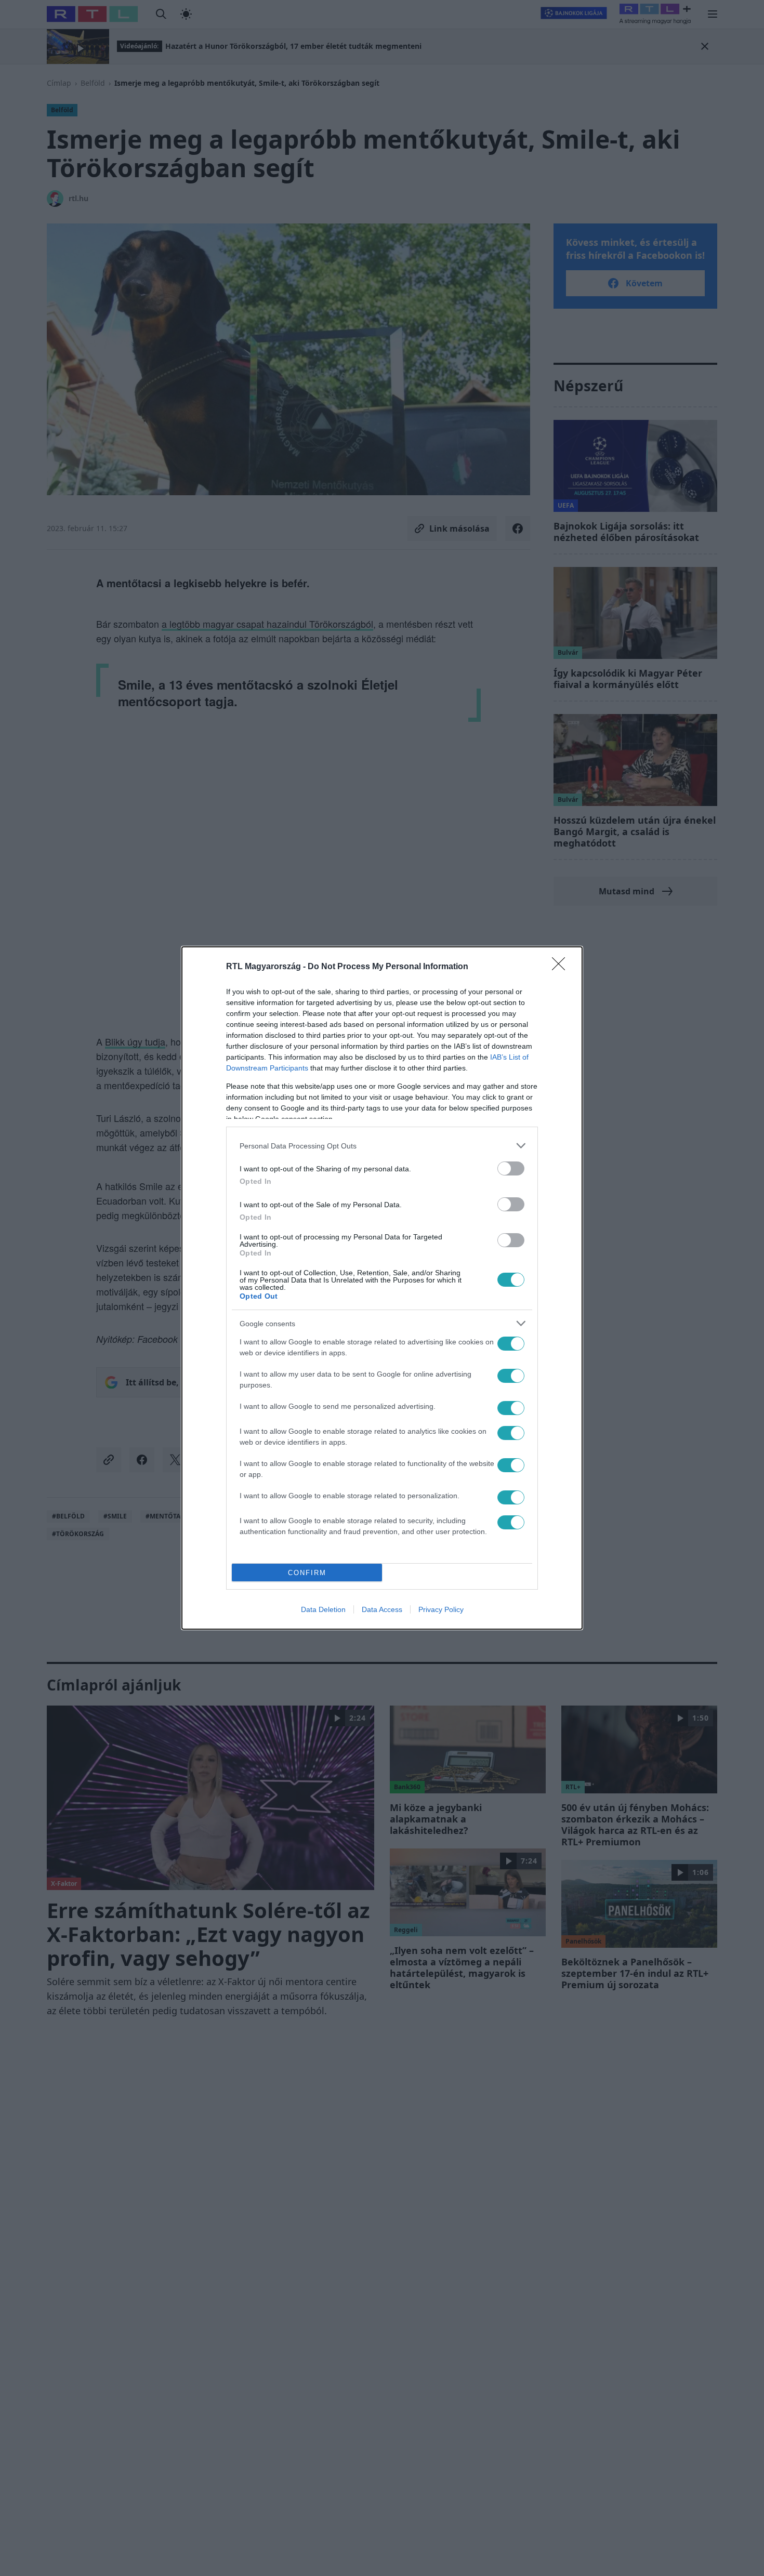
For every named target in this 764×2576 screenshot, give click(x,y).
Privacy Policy (441, 1609)
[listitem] (382, 1146)
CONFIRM (307, 1573)
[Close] (562, 967)
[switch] (511, 1168)
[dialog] (382, 1288)
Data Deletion (323, 1609)
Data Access (382, 1609)
